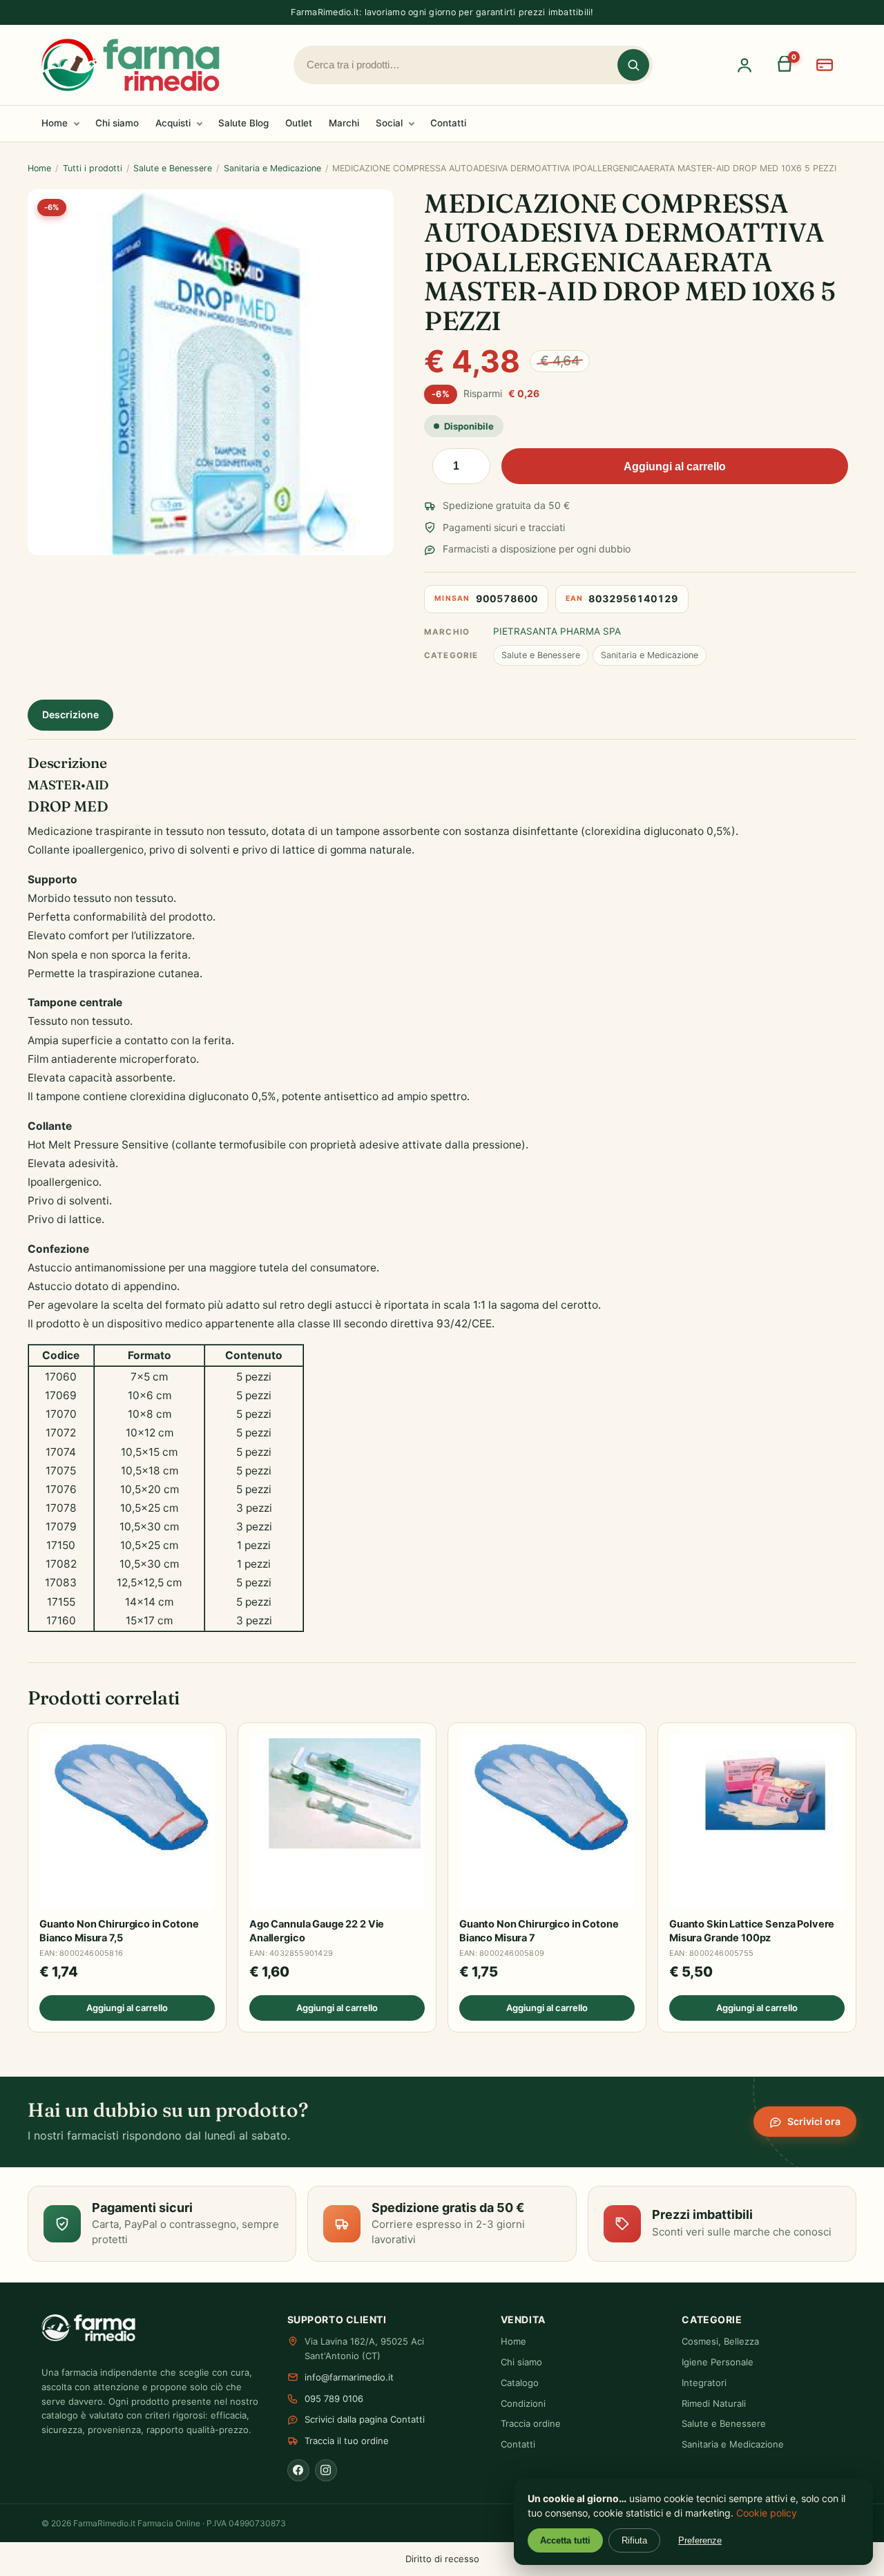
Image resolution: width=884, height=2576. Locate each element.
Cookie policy (767, 2513)
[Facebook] (298, 2470)
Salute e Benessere (173, 168)
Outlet (299, 123)
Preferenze (700, 2540)
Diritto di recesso (442, 2559)
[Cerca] (633, 65)
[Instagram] (326, 2470)
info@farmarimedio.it (349, 2377)
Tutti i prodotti (93, 168)
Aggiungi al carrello (675, 467)
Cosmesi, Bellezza (720, 2341)
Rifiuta (634, 2540)
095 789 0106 (334, 2399)
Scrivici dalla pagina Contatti (365, 2419)
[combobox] (462, 65)
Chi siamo (117, 123)
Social (389, 123)
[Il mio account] (744, 65)
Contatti (448, 123)
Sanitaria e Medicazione (272, 168)
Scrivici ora (814, 2121)
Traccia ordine (531, 2423)
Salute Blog (243, 123)
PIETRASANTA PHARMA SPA (557, 631)
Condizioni (523, 2403)
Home (55, 123)
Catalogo (520, 2383)
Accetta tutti (565, 2540)
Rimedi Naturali (714, 2403)
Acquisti (173, 123)
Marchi (344, 123)
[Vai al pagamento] (825, 65)
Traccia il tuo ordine (347, 2441)
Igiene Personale (718, 2362)
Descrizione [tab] (70, 714)
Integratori (704, 2383)
